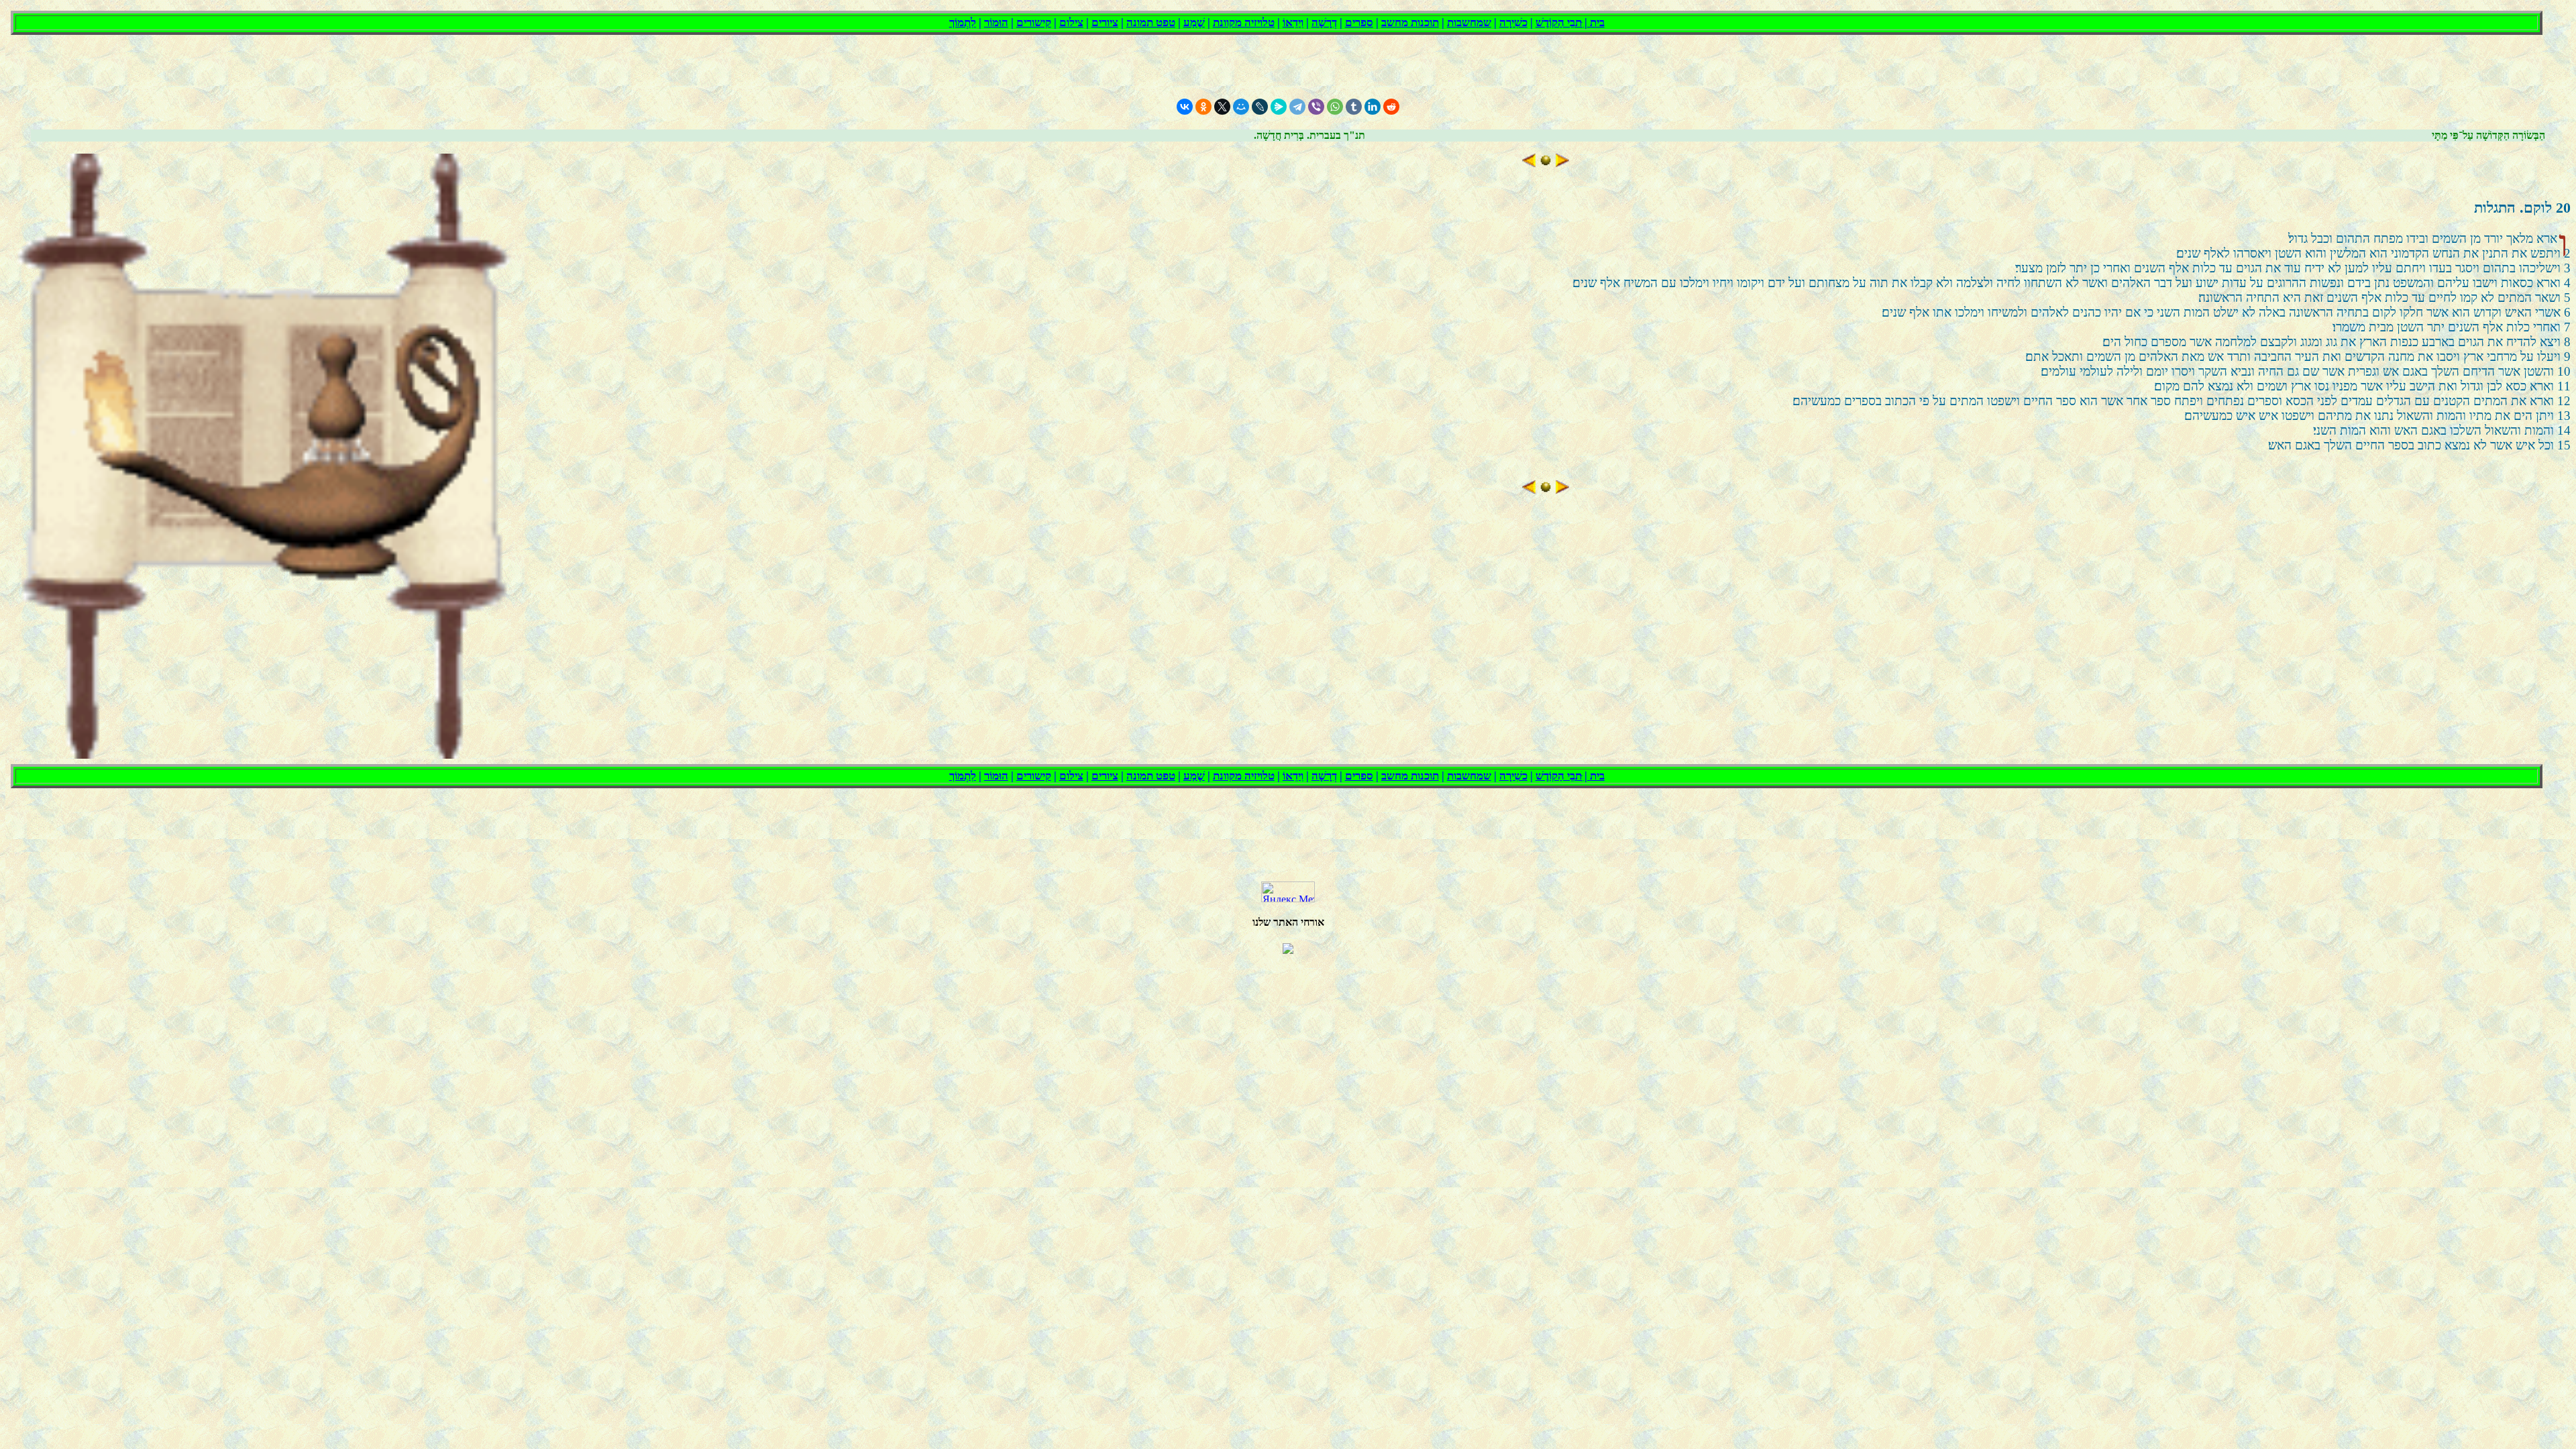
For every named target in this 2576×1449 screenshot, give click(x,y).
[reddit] (1391, 107)
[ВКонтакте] (1185, 107)
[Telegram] (1297, 107)
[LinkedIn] (1373, 107)
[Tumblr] (1354, 107)
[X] (1222, 107)
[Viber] (1316, 107)
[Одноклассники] (1203, 107)
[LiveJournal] (1260, 107)
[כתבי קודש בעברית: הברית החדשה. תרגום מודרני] (1546, 163)
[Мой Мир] (1241, 107)
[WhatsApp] (1335, 107)
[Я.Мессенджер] (1279, 107)
